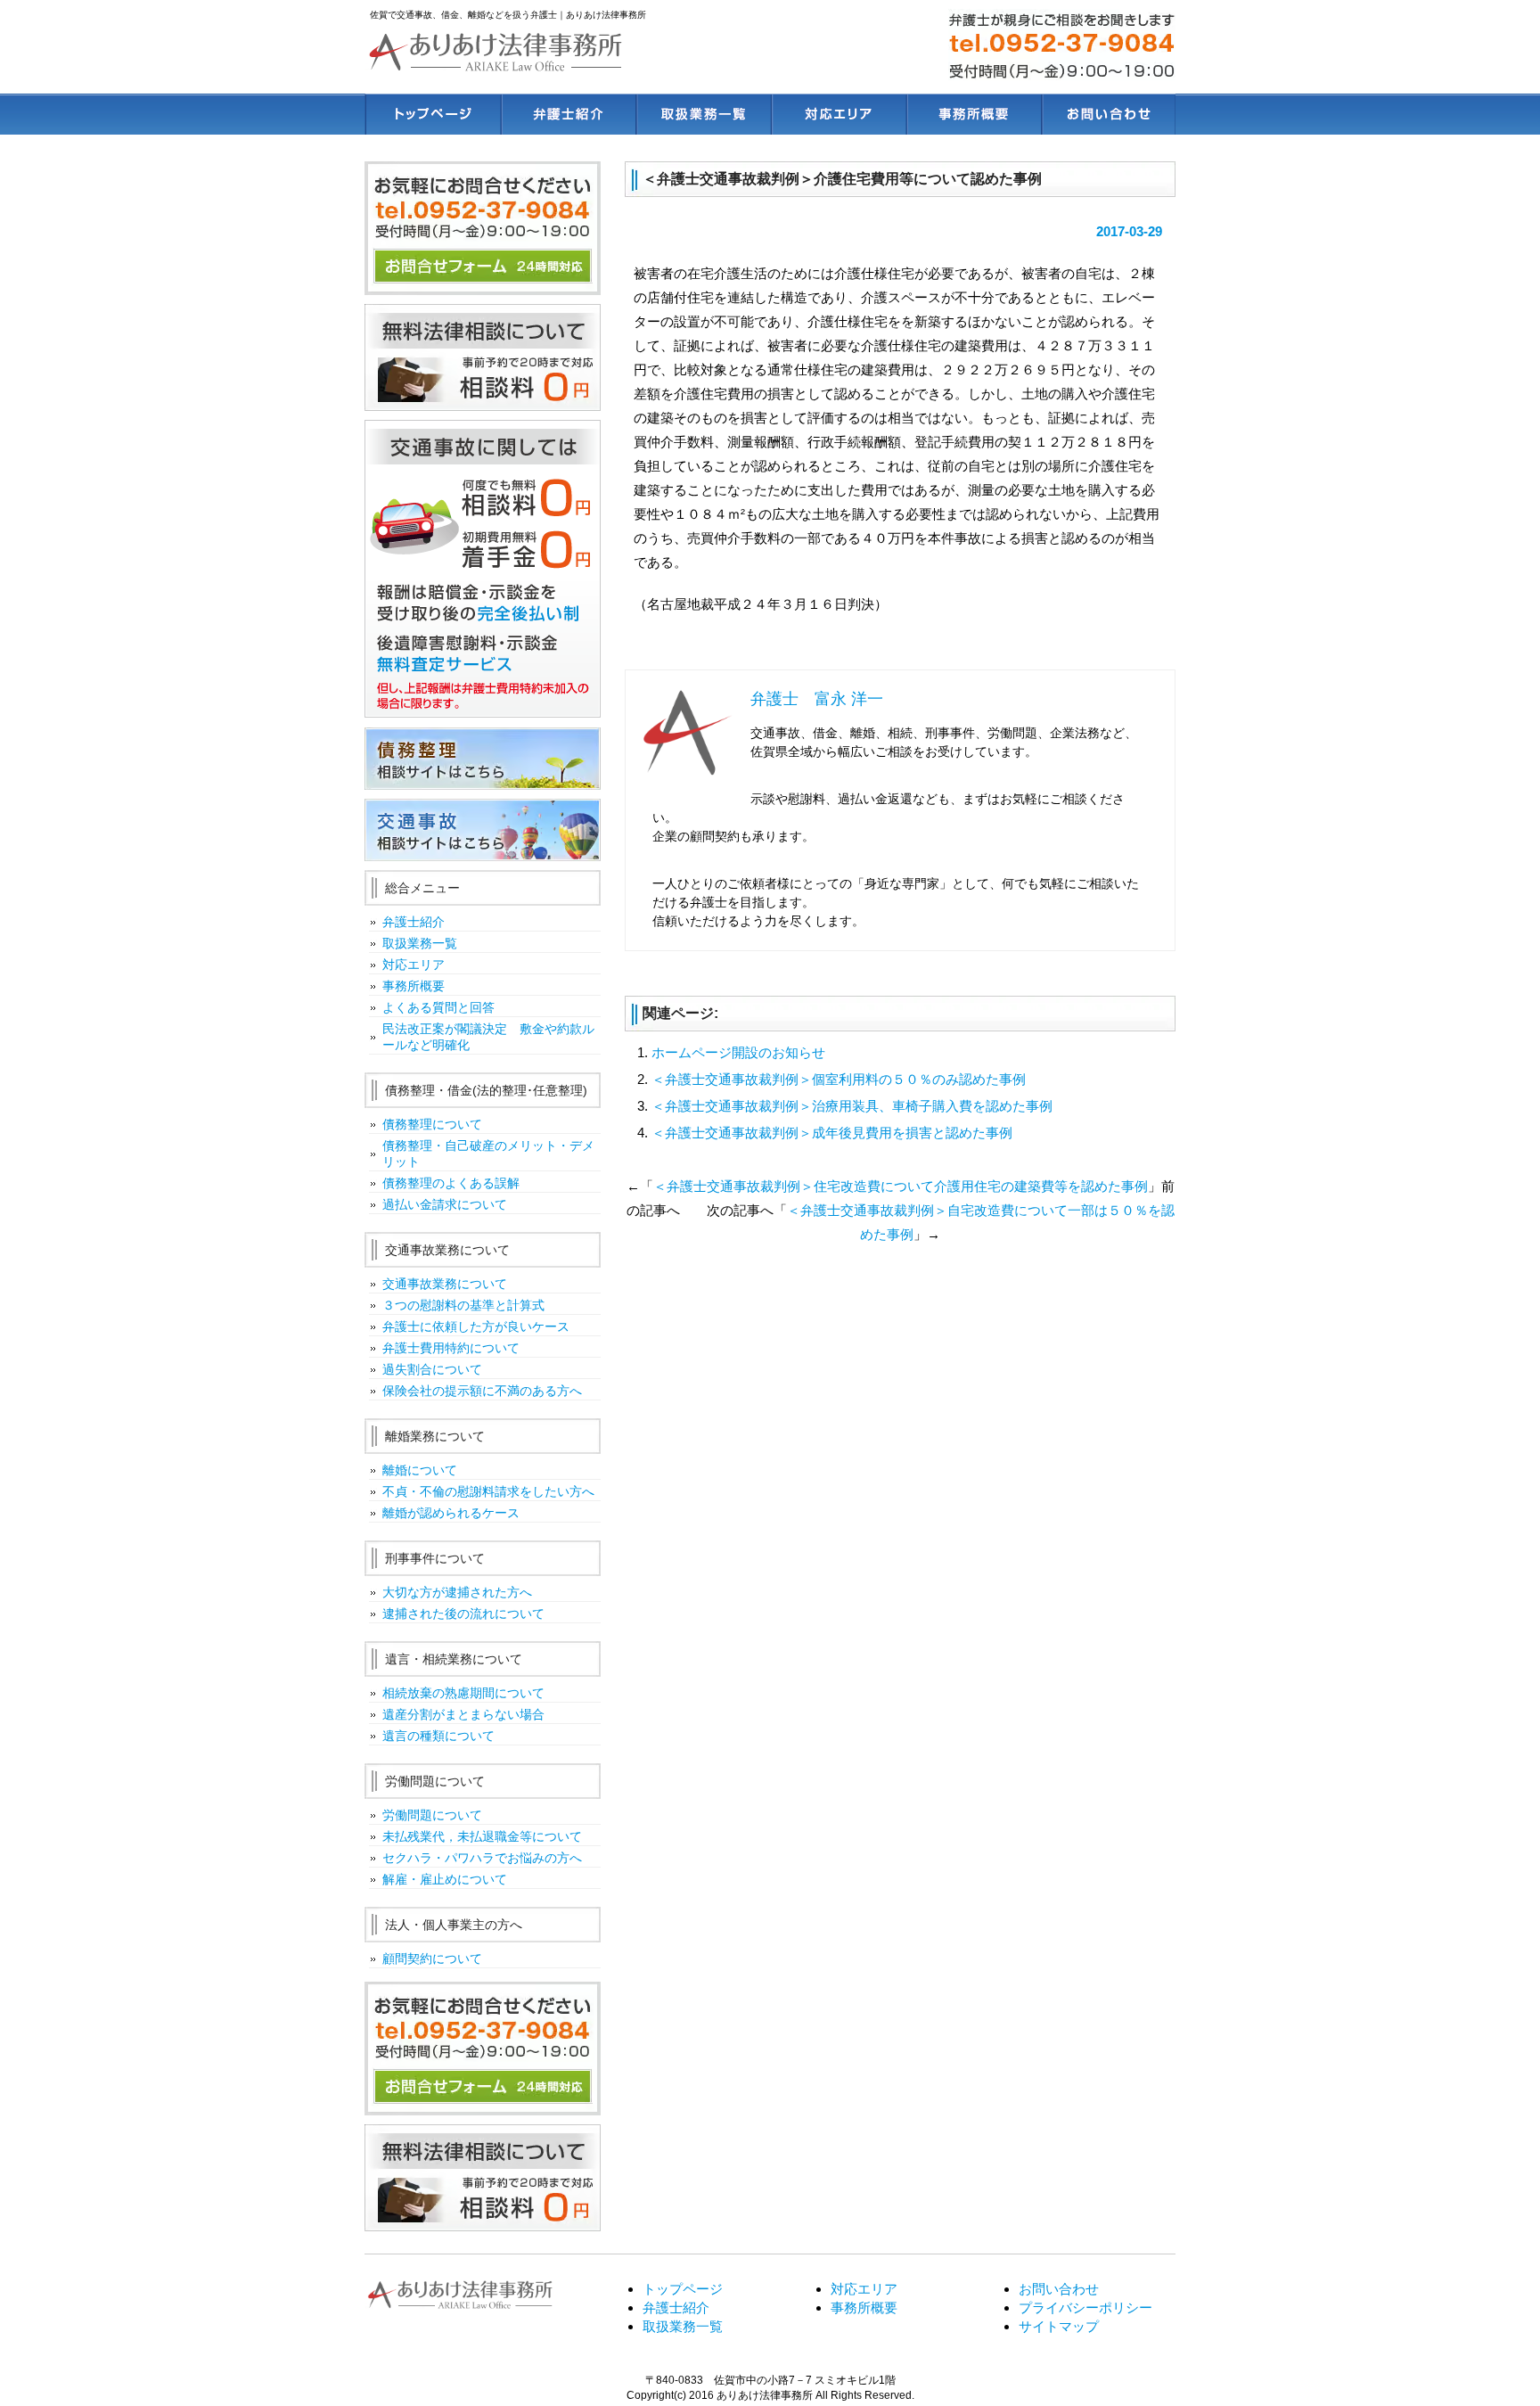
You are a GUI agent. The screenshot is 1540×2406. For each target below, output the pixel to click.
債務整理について (432, 1124)
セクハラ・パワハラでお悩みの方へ (482, 1858)
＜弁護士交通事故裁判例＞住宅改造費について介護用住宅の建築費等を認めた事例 (901, 1186)
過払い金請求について (445, 1204)
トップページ (432, 114)
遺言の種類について (438, 1736)
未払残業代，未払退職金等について (482, 1836)
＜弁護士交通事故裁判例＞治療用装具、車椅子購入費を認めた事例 (852, 1106)
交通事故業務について (445, 1284)
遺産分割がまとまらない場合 (463, 1714)
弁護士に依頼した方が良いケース (476, 1326)
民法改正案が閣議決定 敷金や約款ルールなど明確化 (488, 1037)
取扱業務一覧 (702, 114)
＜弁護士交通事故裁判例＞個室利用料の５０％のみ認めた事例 (839, 1079)
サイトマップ (1059, 2326)
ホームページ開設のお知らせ (738, 1052)
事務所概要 (973, 114)
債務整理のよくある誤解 (451, 1183)
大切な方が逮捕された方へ (457, 1592)
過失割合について (432, 1369)
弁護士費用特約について (451, 1348)
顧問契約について (432, 1958)
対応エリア (837, 114)
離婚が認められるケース (451, 1513)
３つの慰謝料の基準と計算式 (463, 1305)
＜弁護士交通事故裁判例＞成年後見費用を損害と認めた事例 (832, 1133)
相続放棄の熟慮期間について (463, 1693)
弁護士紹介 (567, 114)
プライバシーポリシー (1085, 2307)
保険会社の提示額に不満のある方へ (482, 1391)
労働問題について (432, 1815)
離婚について (420, 1470)
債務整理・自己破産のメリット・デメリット (488, 1154)
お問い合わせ (1108, 114)
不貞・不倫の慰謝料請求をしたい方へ (488, 1491)
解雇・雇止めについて (445, 1879)
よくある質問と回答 (438, 1007)
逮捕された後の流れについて (463, 1614)
